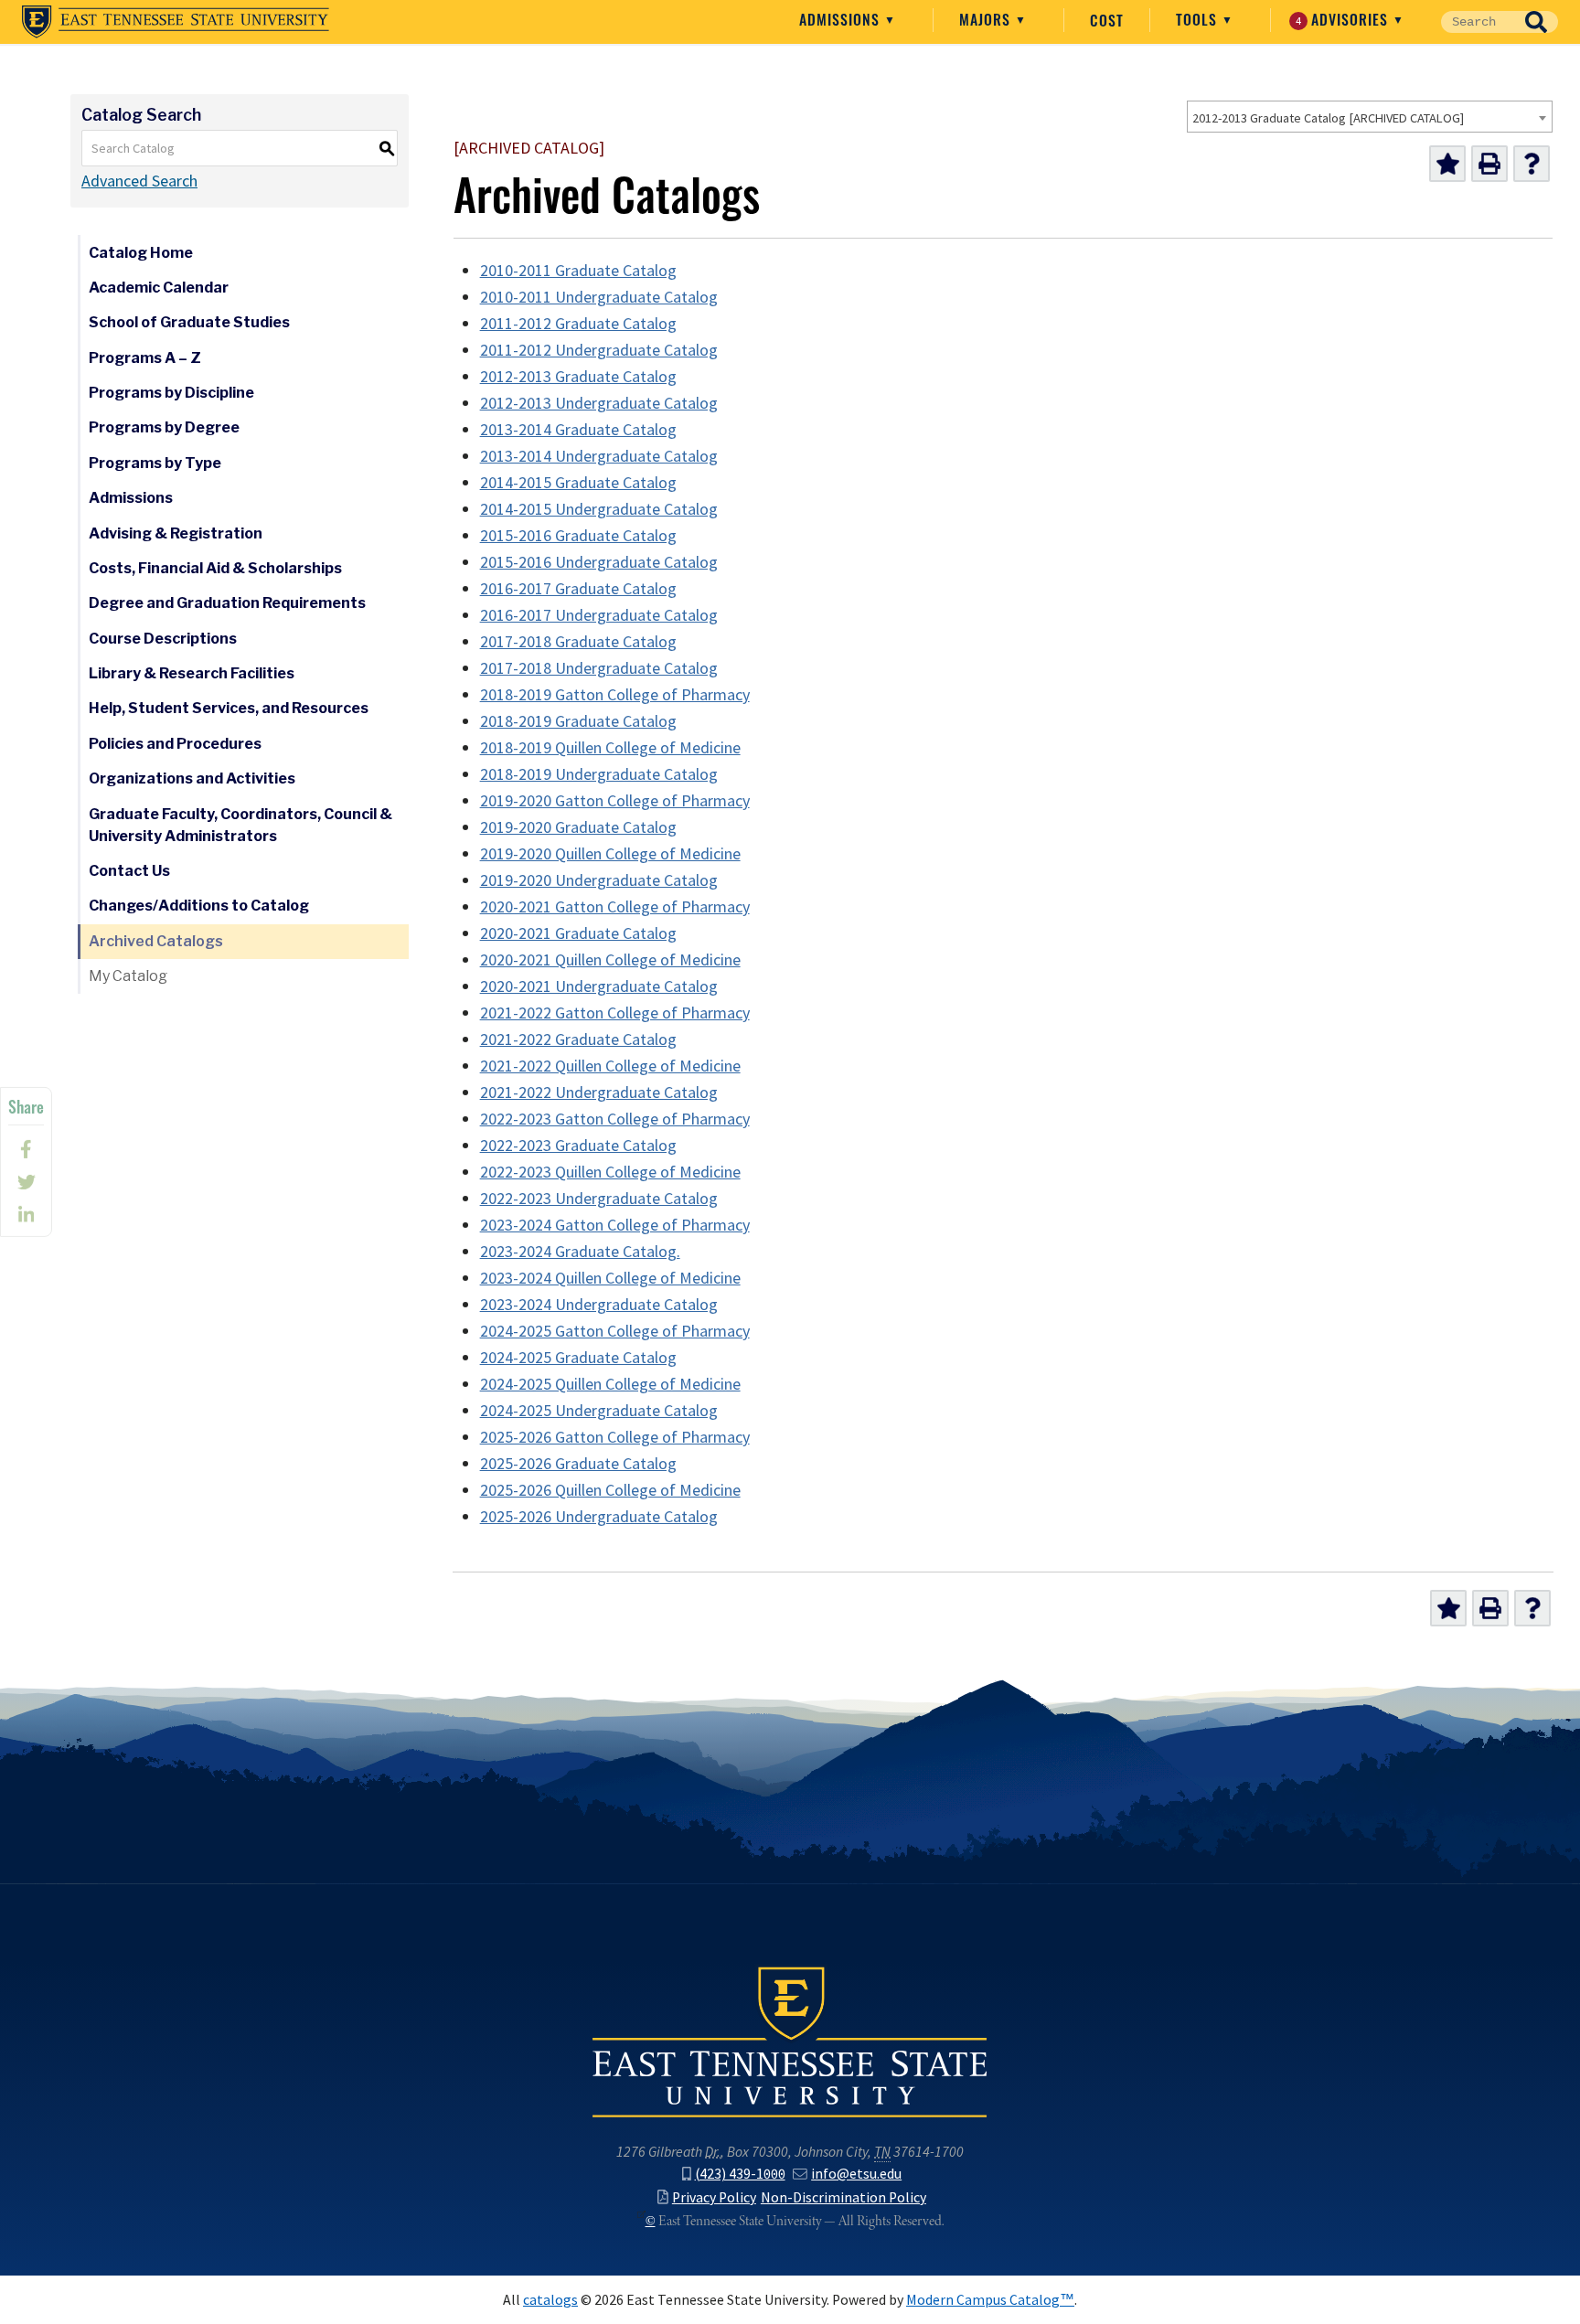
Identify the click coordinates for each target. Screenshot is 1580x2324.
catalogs (550, 2300)
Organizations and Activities (192, 778)
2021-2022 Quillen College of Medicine (610, 1066)
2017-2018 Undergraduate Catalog (599, 668)
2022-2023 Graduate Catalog (578, 1146)
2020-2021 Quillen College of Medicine (610, 960)
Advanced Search (139, 181)
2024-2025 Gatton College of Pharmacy (615, 1331)
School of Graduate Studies (189, 322)
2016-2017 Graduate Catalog (578, 589)
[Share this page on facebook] (26, 1149)
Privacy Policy (714, 2197)
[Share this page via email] (26, 1215)
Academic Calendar (159, 288)
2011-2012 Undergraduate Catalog (599, 350)
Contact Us (129, 871)
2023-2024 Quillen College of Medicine (610, 1278)
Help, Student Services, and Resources (229, 708)
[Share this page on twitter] (26, 1182)
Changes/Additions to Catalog (199, 906)
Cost (1107, 20)
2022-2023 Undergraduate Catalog (599, 1199)
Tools (1199, 19)
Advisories (1345, 19)
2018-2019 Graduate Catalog (578, 721)
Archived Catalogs (156, 941)
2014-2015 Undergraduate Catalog (599, 509)
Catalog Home (141, 253)
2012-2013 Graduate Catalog (578, 377)
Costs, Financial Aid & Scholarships (215, 568)
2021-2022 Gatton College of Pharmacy (615, 1013)
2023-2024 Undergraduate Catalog (599, 1305)
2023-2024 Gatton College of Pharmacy (615, 1225)
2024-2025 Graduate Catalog (578, 1358)
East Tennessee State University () (176, 22)
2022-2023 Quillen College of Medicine (610, 1172)
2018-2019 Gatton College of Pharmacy (615, 695)
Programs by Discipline (171, 393)
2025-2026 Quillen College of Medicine (610, 1490)
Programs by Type (155, 463)
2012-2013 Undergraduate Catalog (599, 403)
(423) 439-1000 (740, 2174)
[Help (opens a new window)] (1532, 164)
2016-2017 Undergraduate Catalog (599, 615)
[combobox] (1370, 117)
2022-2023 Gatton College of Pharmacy (615, 1119)
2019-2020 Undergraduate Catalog (599, 880)
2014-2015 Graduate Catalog (578, 483)
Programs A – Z (145, 358)
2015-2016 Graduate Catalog (578, 536)
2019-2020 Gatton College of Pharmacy (615, 801)
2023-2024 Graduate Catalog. (580, 1252)
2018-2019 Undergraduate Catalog (599, 774)
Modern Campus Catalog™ (990, 2300)
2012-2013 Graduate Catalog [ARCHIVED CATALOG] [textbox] (1328, 118)
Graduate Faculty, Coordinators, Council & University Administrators (240, 825)
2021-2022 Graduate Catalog (578, 1039)
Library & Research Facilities (192, 673)
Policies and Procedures (175, 744)
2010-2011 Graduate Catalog (578, 271)
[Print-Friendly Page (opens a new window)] (1489, 164)
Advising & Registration (176, 533)
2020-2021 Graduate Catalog (578, 933)
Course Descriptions (163, 639)
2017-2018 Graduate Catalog (578, 642)
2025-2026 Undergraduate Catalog (599, 1517)
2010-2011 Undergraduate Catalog (599, 297)
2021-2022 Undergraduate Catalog (599, 1093)
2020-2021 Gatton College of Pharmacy (615, 907)
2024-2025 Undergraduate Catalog (599, 1411)
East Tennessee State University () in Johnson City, (790, 2041)
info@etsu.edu (856, 2174)
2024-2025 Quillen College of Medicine (610, 1384)
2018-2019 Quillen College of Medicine (610, 748)
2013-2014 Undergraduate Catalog (599, 456)
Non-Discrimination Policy (843, 2197)
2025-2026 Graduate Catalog (578, 1464)
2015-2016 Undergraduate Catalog (599, 562)
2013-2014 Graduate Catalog (578, 430)
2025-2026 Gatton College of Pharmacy (615, 1437)
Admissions (842, 19)
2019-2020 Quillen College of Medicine (610, 854)
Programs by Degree (164, 427)
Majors (987, 19)
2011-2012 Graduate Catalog (578, 324)
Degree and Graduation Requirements (227, 603)
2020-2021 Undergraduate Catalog (599, 986)
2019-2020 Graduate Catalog (578, 827)
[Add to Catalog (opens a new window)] (1447, 164)
